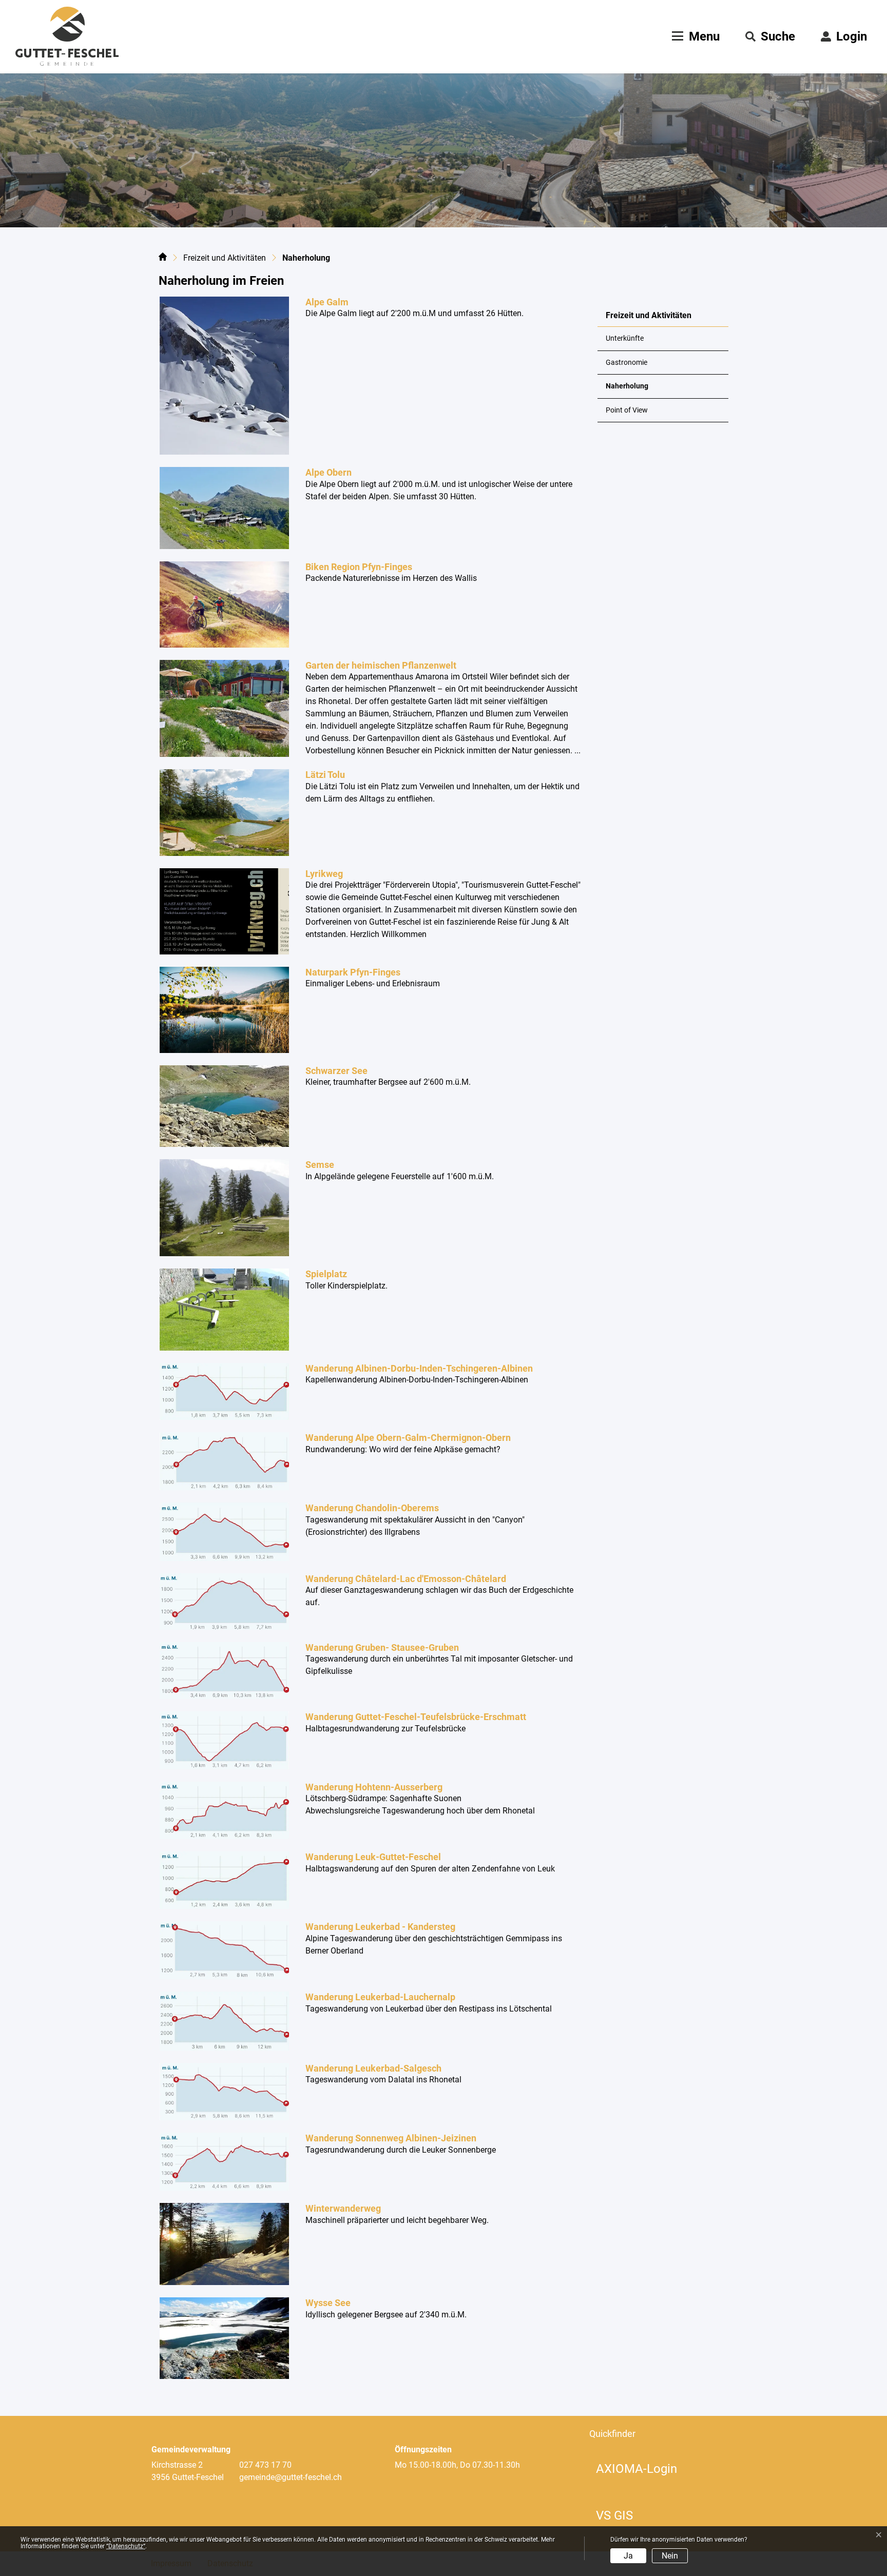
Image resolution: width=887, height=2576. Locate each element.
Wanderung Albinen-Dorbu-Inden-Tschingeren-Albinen (419, 1368)
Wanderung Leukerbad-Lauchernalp (380, 1997)
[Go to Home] (163, 259)
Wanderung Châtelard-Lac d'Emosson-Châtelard (406, 1579)
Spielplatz (326, 1274)
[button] (770, 36)
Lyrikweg (324, 874)
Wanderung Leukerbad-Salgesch (373, 2068)
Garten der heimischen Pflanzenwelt (381, 665)
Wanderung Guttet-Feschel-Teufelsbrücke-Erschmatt (416, 1717)
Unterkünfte (625, 338)
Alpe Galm (327, 302)
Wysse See (328, 2303)
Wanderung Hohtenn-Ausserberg (374, 1787)
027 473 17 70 (265, 2465)
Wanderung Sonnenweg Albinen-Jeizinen (391, 2138)
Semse (320, 1165)
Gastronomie (626, 363)
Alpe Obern (329, 472)
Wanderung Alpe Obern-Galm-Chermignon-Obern (408, 1438)
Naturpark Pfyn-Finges (353, 972)
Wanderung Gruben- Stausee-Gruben (382, 1647)
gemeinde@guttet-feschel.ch (291, 2477)
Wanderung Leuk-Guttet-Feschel (373, 1857)
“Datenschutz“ (126, 2546)
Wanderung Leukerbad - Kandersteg (380, 1927)
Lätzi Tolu (325, 775)
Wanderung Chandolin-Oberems (372, 1508)
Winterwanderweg (343, 2208)
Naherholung (631, 390)
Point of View (627, 410)
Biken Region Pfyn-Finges (359, 567)
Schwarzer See (336, 1071)
